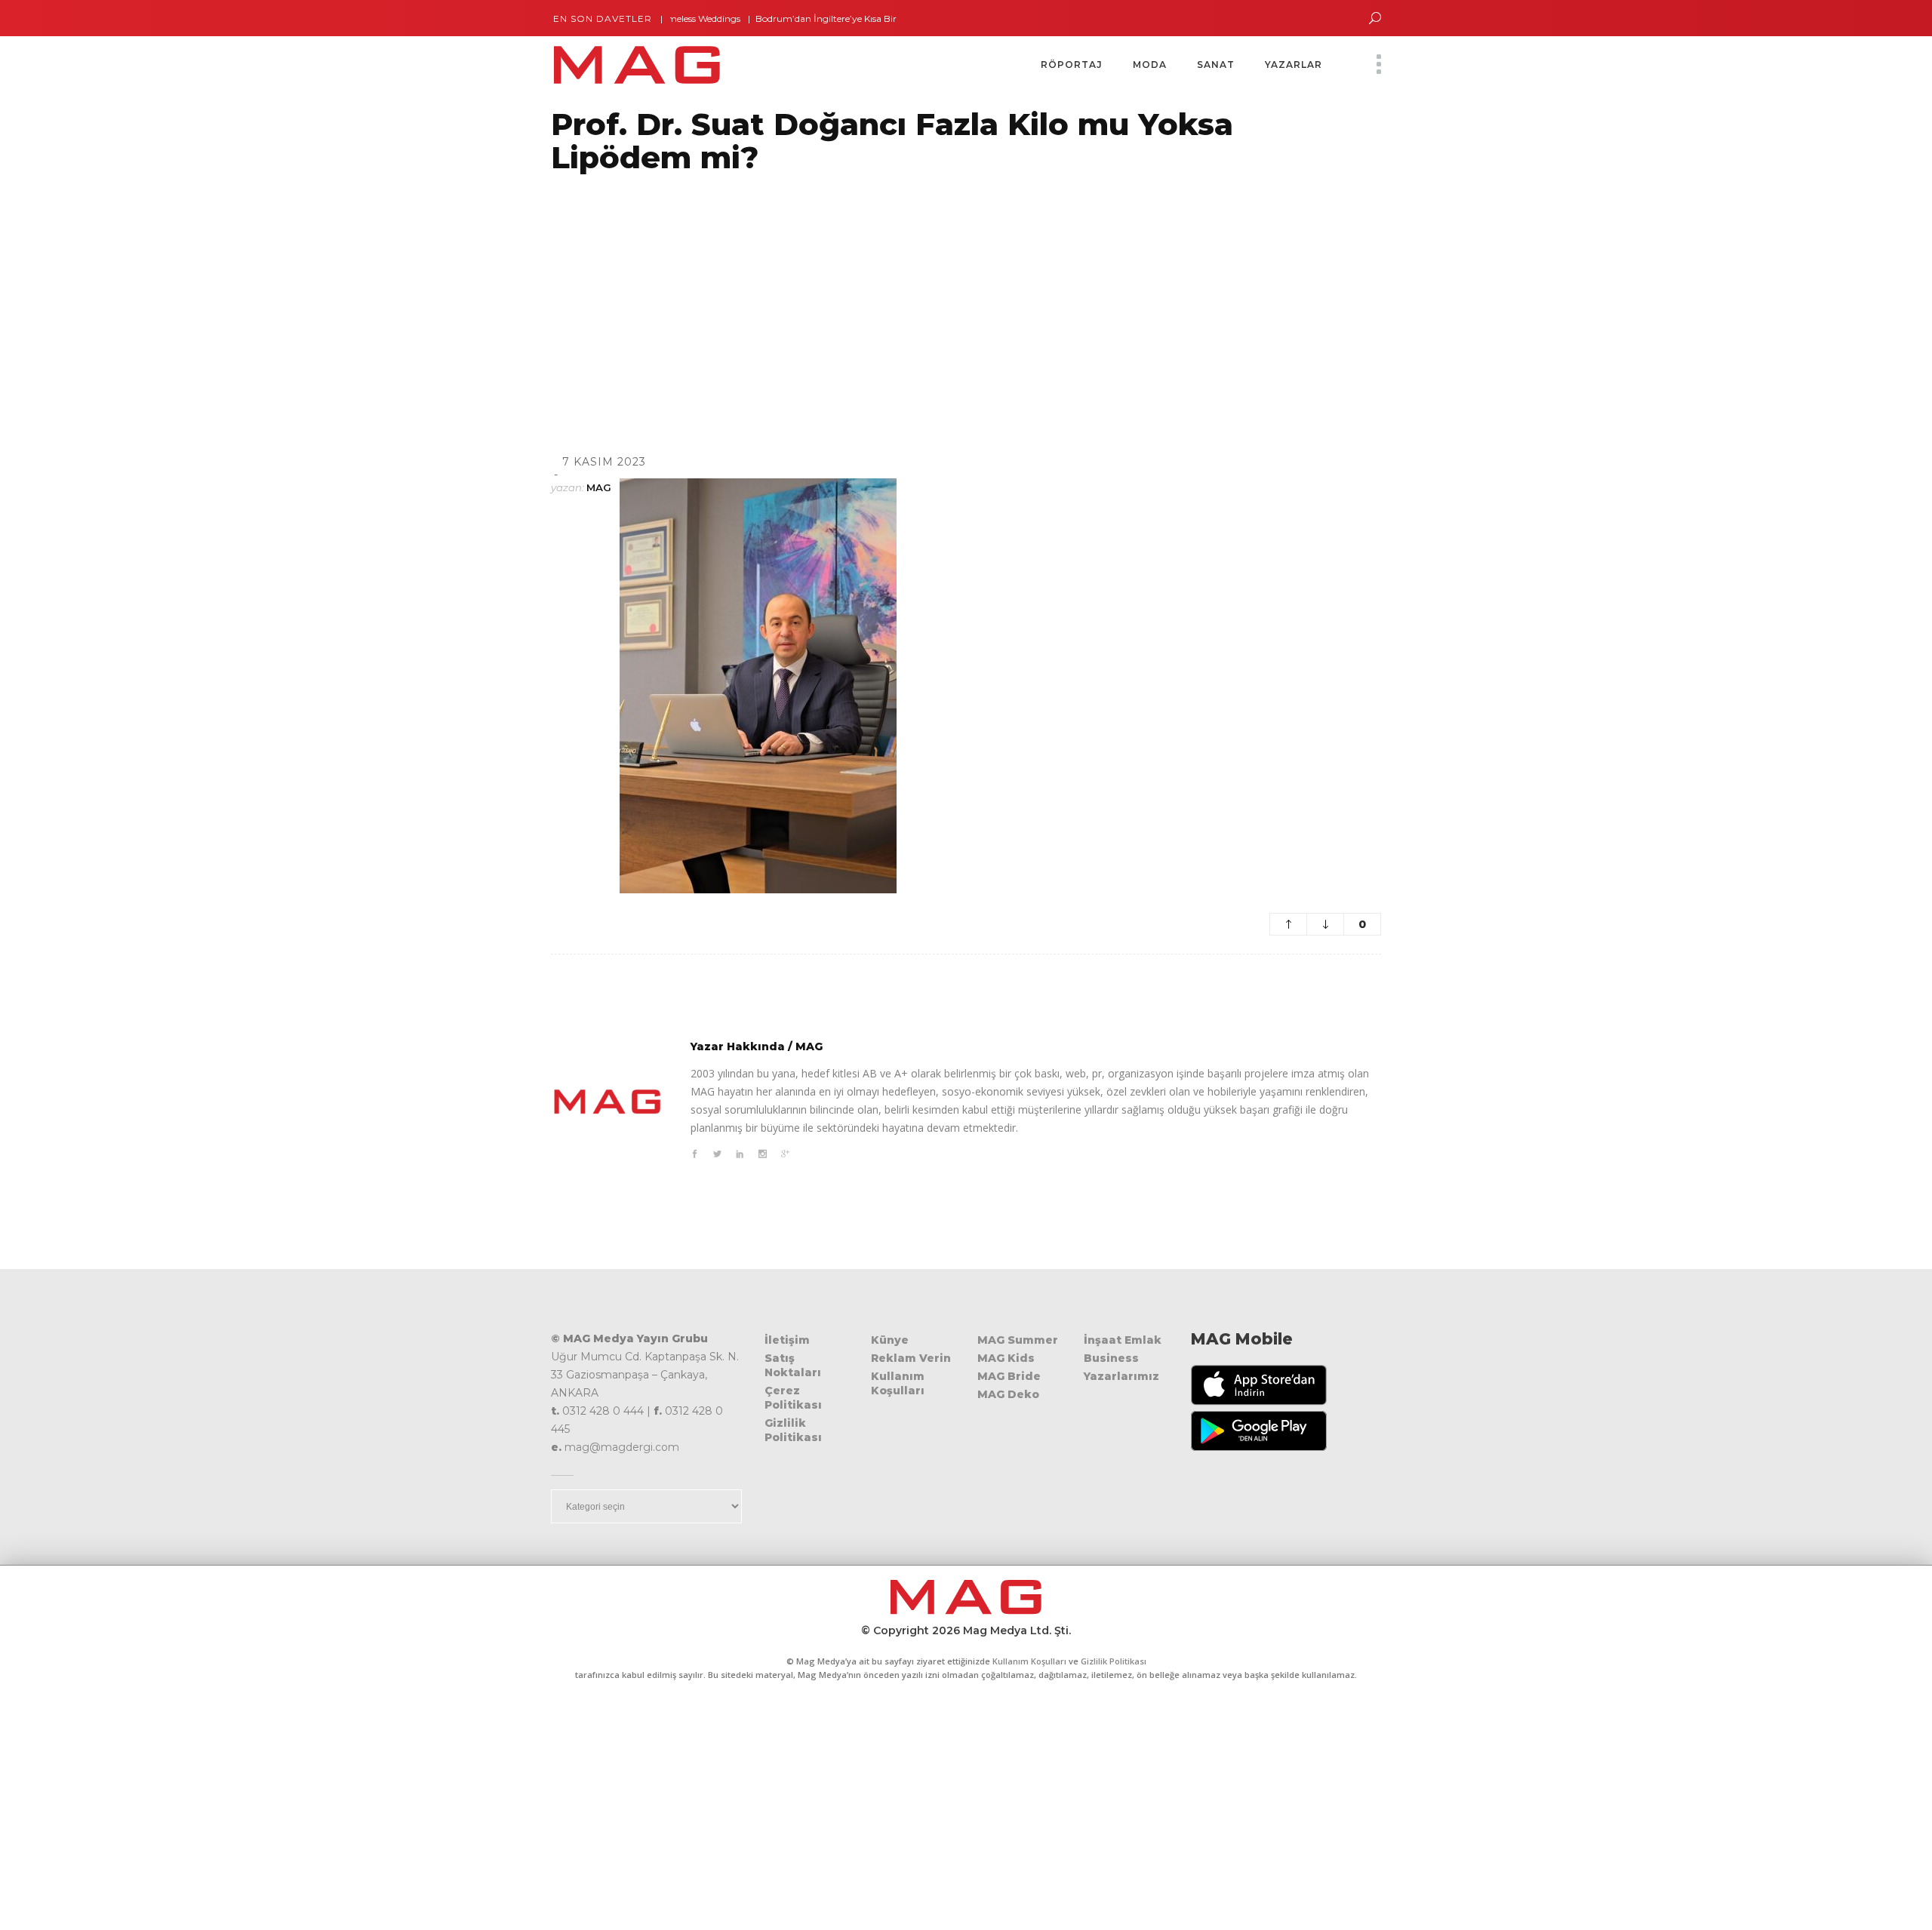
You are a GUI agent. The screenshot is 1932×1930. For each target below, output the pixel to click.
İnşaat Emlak (1123, 1340)
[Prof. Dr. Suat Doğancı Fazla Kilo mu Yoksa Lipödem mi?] (608, 1102)
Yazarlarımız (1121, 1376)
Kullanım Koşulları (898, 1383)
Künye (890, 1340)
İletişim (787, 1340)
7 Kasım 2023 (604, 462)
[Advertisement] (453, 295)
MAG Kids (1006, 1358)
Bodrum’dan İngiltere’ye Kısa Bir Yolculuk (808, 18)
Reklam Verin (911, 1358)
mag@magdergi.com (622, 1447)
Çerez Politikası (793, 1398)
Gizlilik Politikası (793, 1430)
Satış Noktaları (793, 1365)
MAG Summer (1018, 1340)
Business (1111, 1358)
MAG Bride (1009, 1376)
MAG (599, 487)
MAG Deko (1008, 1394)
